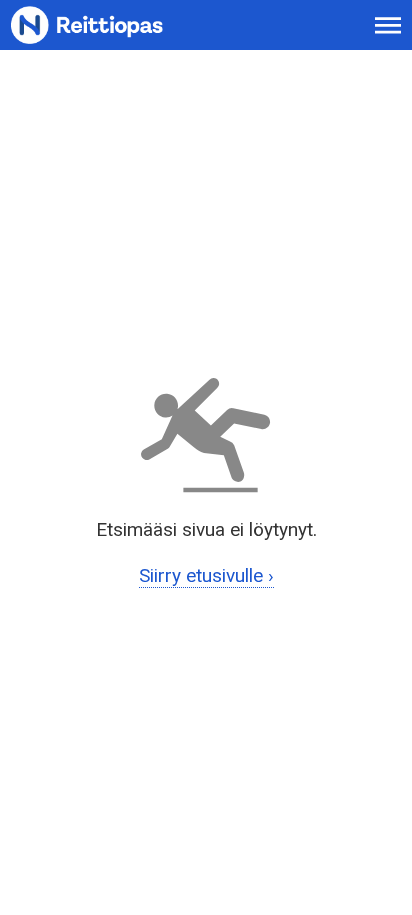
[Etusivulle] (110, 25)
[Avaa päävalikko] (388, 25)
